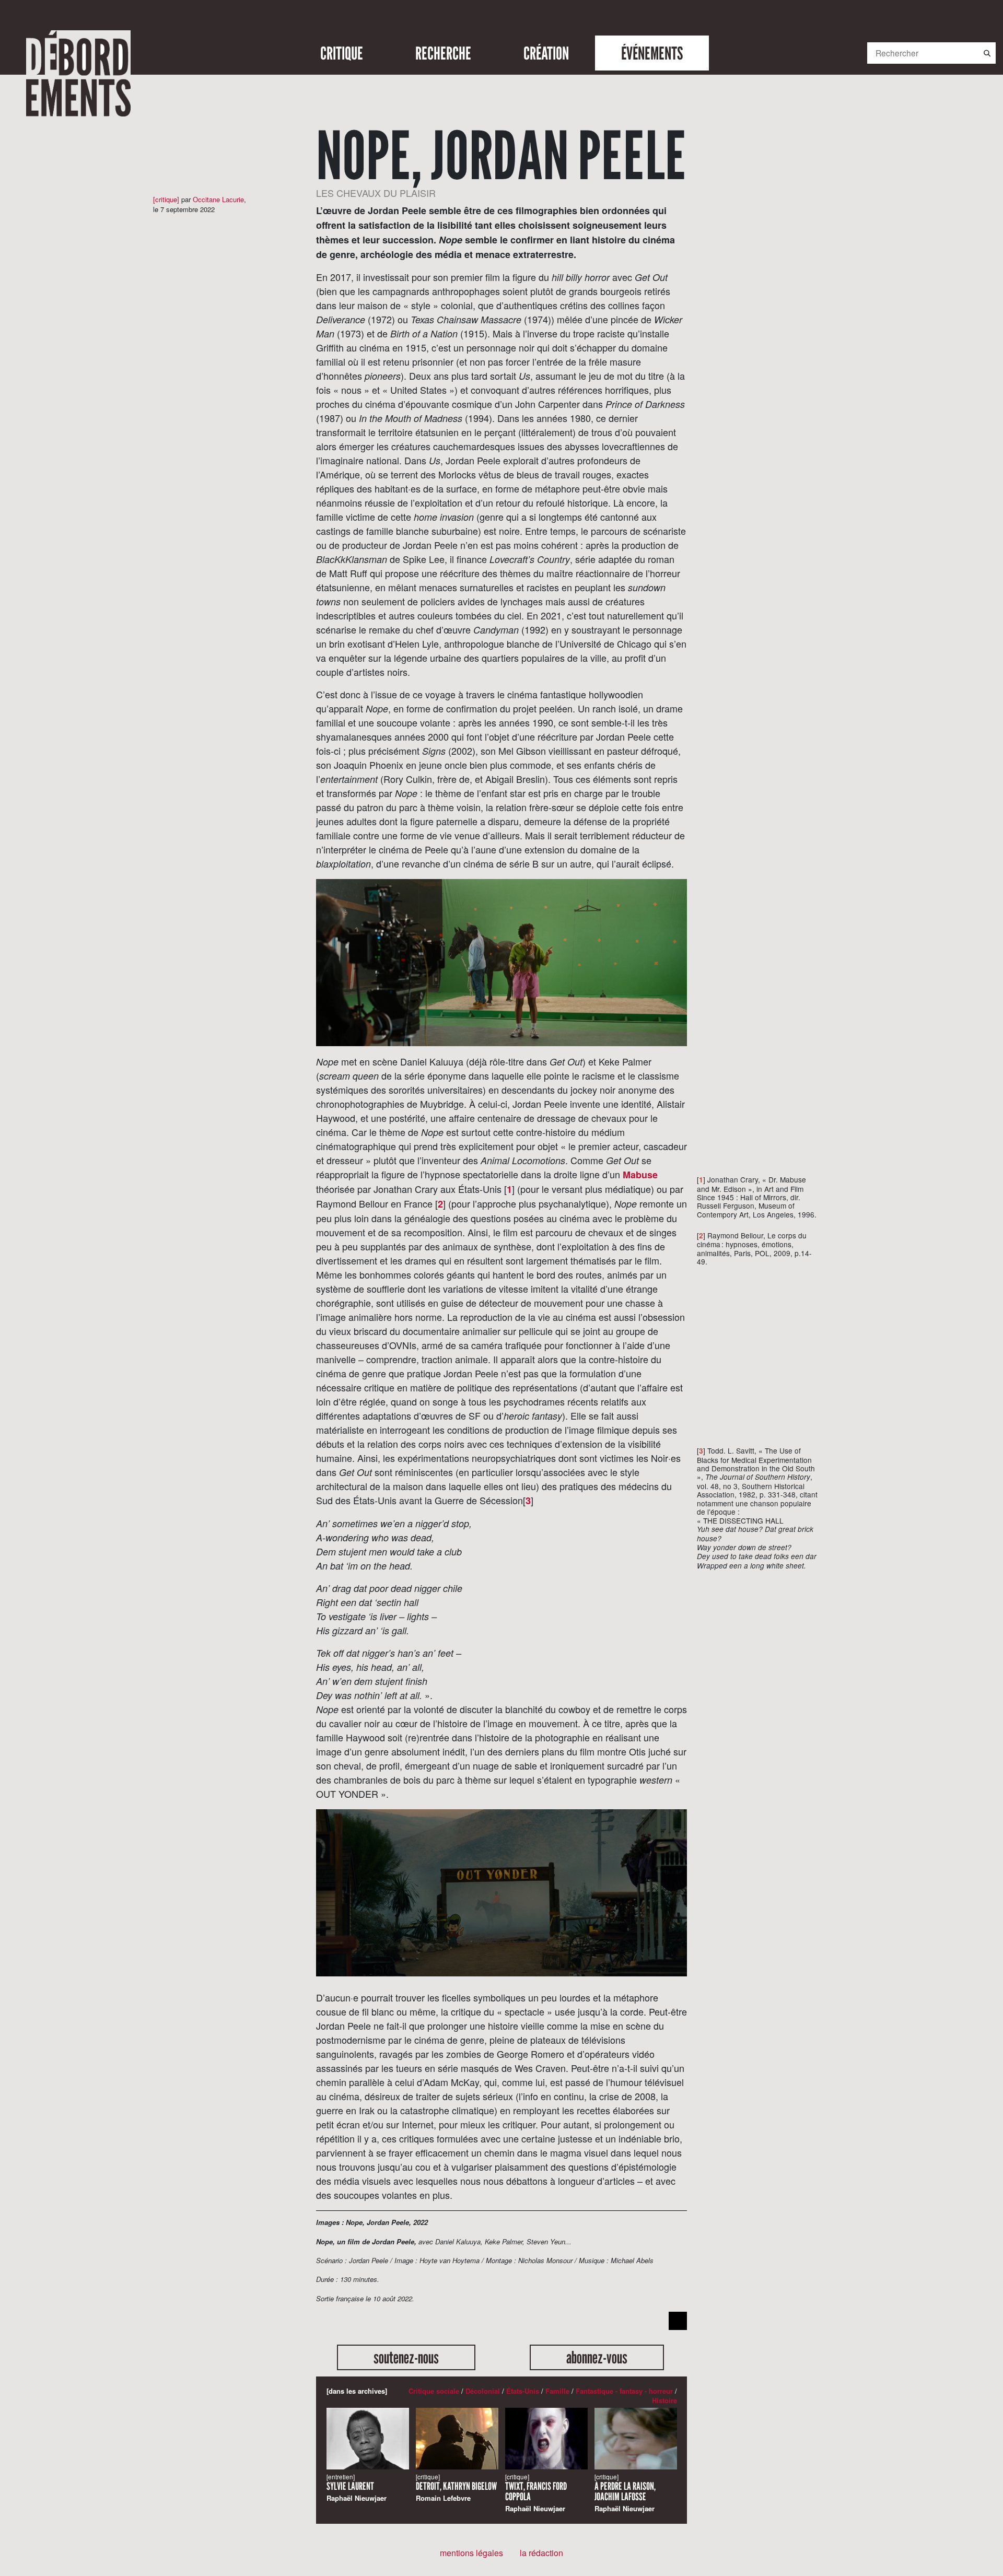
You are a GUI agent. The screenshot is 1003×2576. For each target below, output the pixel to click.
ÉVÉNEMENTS (652, 53)
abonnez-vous (597, 2357)
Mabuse (640, 1175)
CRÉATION (546, 53)
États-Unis (523, 2391)
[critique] (166, 199)
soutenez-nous (406, 2357)
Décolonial (483, 2391)
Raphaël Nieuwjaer (357, 2488)
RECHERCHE (443, 53)
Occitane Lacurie (218, 199)
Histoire (664, 2400)
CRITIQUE (342, 53)
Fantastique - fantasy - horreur (624, 2391)
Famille (557, 2391)
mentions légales (471, 2553)
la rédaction (541, 2553)
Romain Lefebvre (456, 2488)
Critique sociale (434, 2391)
